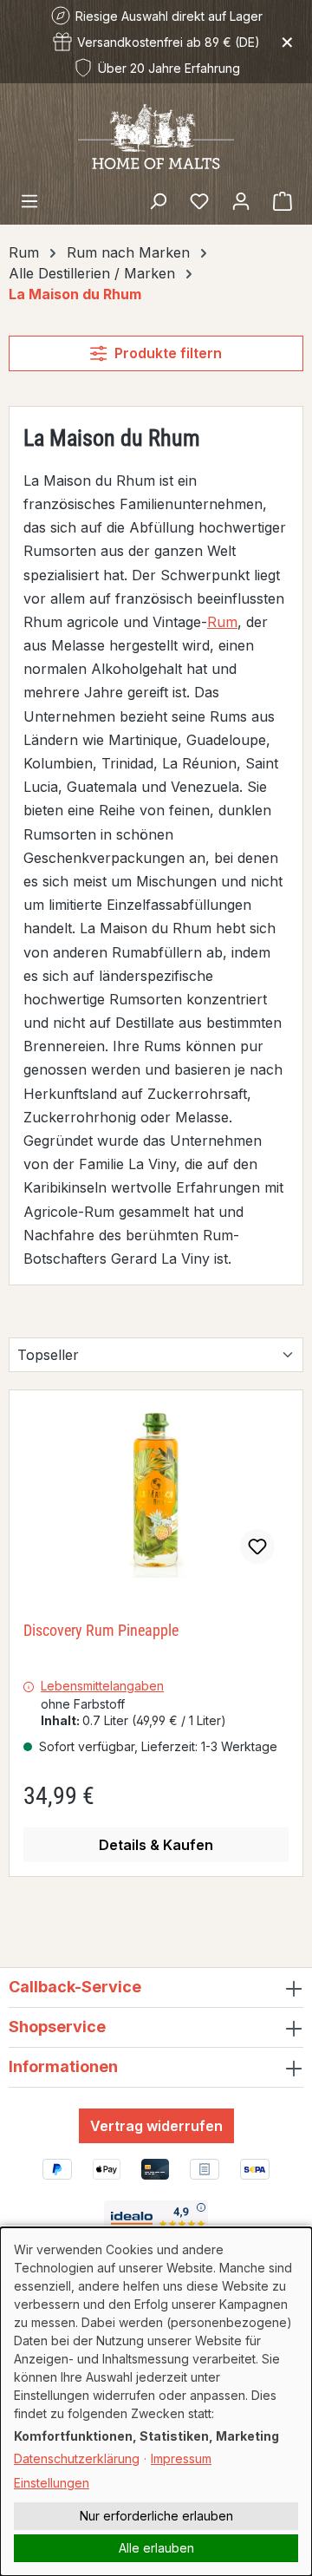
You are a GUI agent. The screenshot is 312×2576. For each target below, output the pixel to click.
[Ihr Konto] (241, 200)
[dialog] (156, 2402)
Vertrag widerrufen (156, 2126)
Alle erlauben (156, 2548)
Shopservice (57, 2027)
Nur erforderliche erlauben (156, 2516)
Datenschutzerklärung (77, 2458)
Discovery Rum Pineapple (101, 1630)
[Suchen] (158, 200)
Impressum (181, 2458)
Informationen (63, 2066)
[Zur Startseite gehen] (156, 135)
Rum (222, 622)
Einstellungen (52, 2483)
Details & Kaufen (156, 1845)
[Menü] (29, 200)
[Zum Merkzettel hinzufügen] (257, 1546)
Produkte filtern (168, 353)
